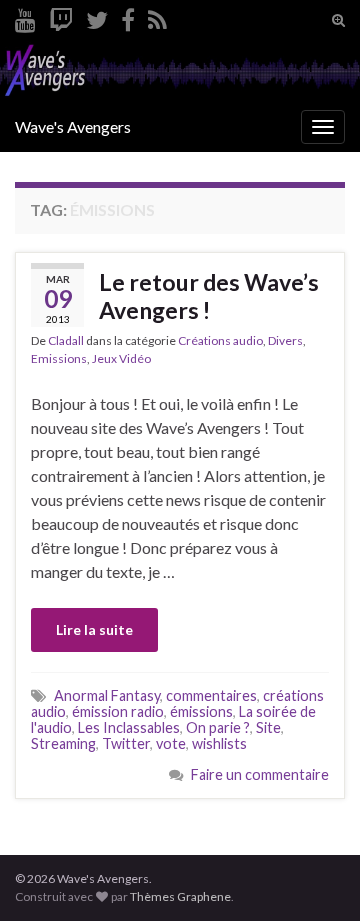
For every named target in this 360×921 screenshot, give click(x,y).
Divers (285, 340)
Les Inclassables (129, 727)
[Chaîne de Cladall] (25, 16)
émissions (201, 711)
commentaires (211, 695)
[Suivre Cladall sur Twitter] (97, 16)
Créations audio (220, 340)
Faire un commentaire (260, 774)
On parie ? (218, 727)
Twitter (126, 743)
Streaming (63, 743)
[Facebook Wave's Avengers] (128, 16)
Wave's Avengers (73, 126)
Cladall (66, 340)
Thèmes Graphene (180, 896)
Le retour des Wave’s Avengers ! (209, 296)
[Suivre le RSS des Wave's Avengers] (157, 16)
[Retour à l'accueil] (180, 71)
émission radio (118, 711)
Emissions (59, 358)
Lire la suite (94, 629)
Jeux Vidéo (121, 358)
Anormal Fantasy (107, 695)
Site (268, 727)
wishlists (219, 743)
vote (171, 743)
